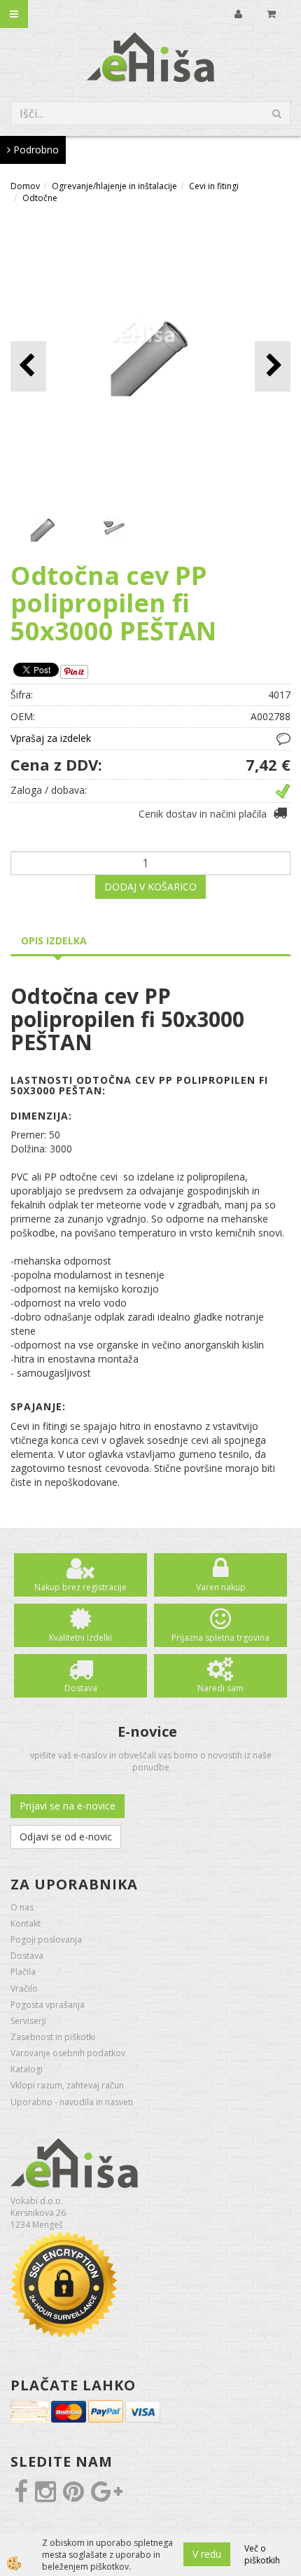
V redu (207, 2554)
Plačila (23, 1972)
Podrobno (35, 150)
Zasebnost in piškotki (53, 2037)
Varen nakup (221, 1587)
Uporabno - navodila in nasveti (72, 2102)
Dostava (81, 1688)
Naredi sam (220, 1688)
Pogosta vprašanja (48, 2005)
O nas (22, 1907)
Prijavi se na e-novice (68, 1806)
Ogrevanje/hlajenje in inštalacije (114, 186)
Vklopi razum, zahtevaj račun (67, 2085)
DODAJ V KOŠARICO (150, 887)
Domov (25, 186)
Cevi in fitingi (214, 186)
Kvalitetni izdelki (80, 1638)
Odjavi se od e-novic (66, 1837)
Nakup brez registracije (80, 1587)
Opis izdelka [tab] (54, 941)
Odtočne (40, 198)
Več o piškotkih (262, 2554)
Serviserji (28, 2021)
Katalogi (27, 2069)
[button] (273, 366)
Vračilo (24, 1989)
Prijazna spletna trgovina (220, 1638)
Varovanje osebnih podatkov (68, 2053)
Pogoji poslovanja (46, 1940)
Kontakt (26, 1923)
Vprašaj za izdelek (51, 738)
